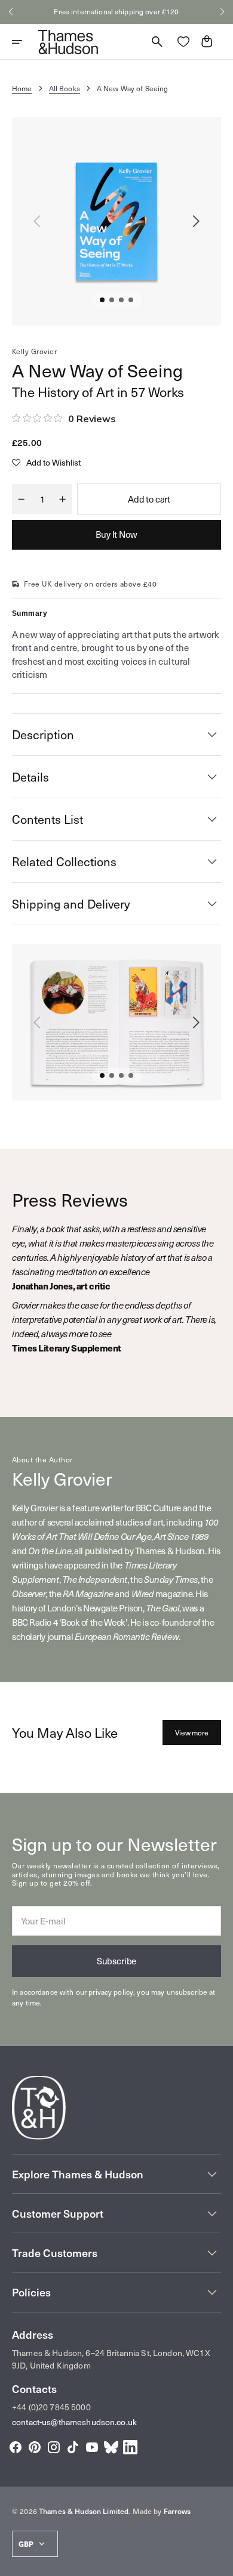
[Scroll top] (219, 2562)
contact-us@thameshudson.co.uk (74, 2422)
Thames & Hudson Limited (84, 2511)
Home (22, 88)
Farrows (177, 2511)
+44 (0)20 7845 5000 (51, 2407)
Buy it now (116, 534)
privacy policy (111, 1992)
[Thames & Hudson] (68, 42)
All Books (65, 88)
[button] (11, 12)
